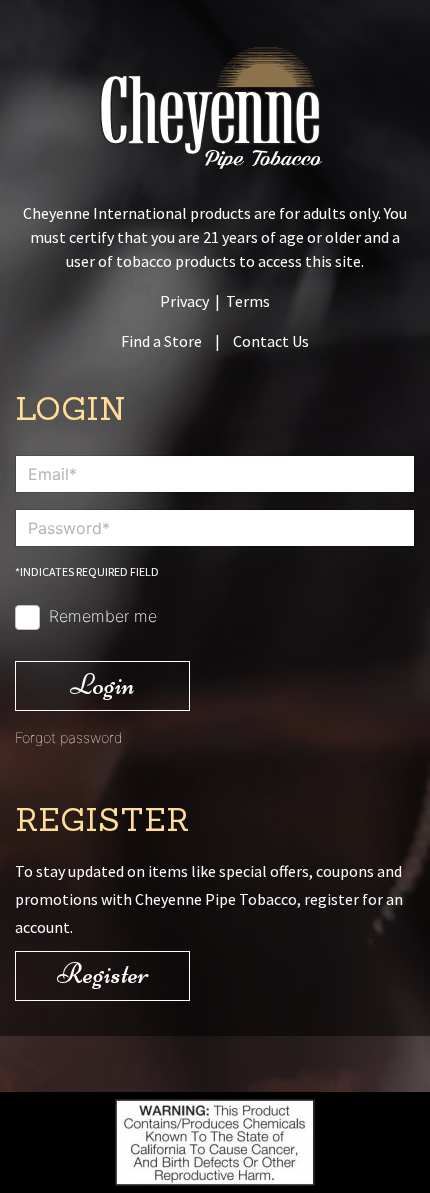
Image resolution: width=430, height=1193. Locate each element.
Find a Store (161, 341)
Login (102, 684)
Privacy (184, 301)
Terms (248, 301)
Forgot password (69, 737)
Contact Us (271, 341)
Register (103, 973)
